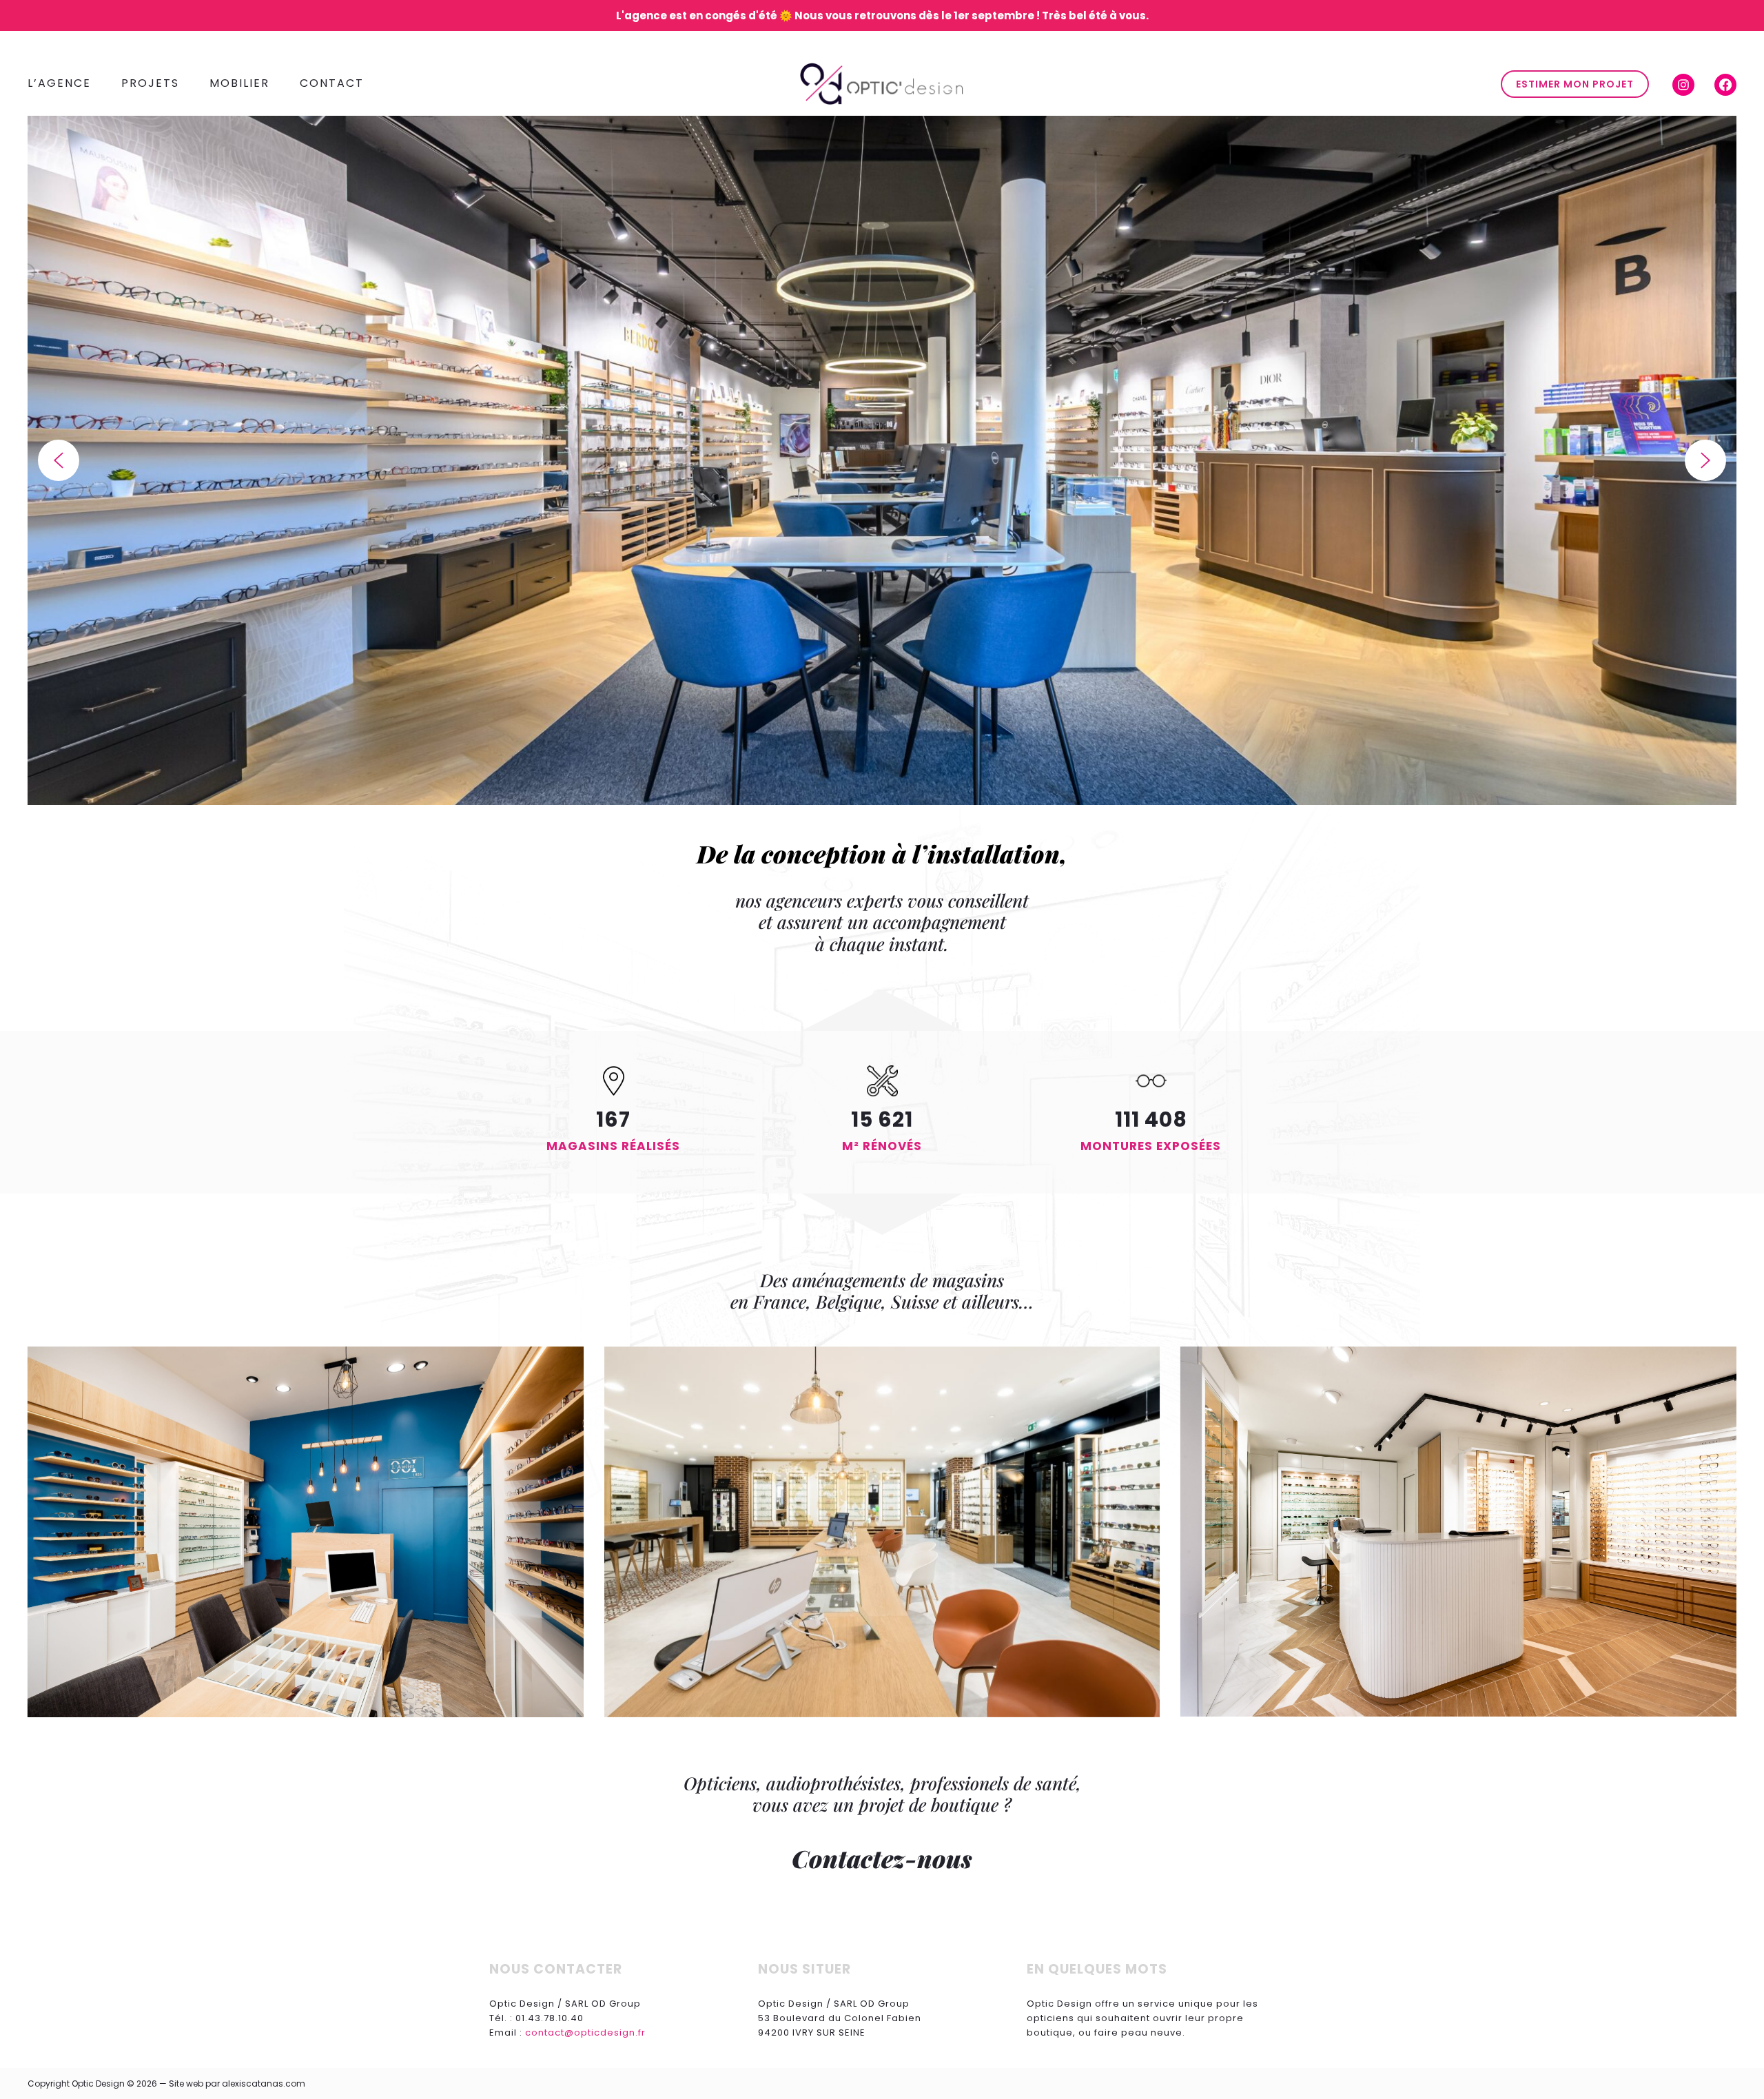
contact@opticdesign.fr (585, 2033)
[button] (59, 460)
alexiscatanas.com (264, 2083)
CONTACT (332, 83)
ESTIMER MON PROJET (1575, 84)
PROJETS (150, 83)
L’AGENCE (59, 83)
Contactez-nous (882, 1858)
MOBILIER (239, 83)
